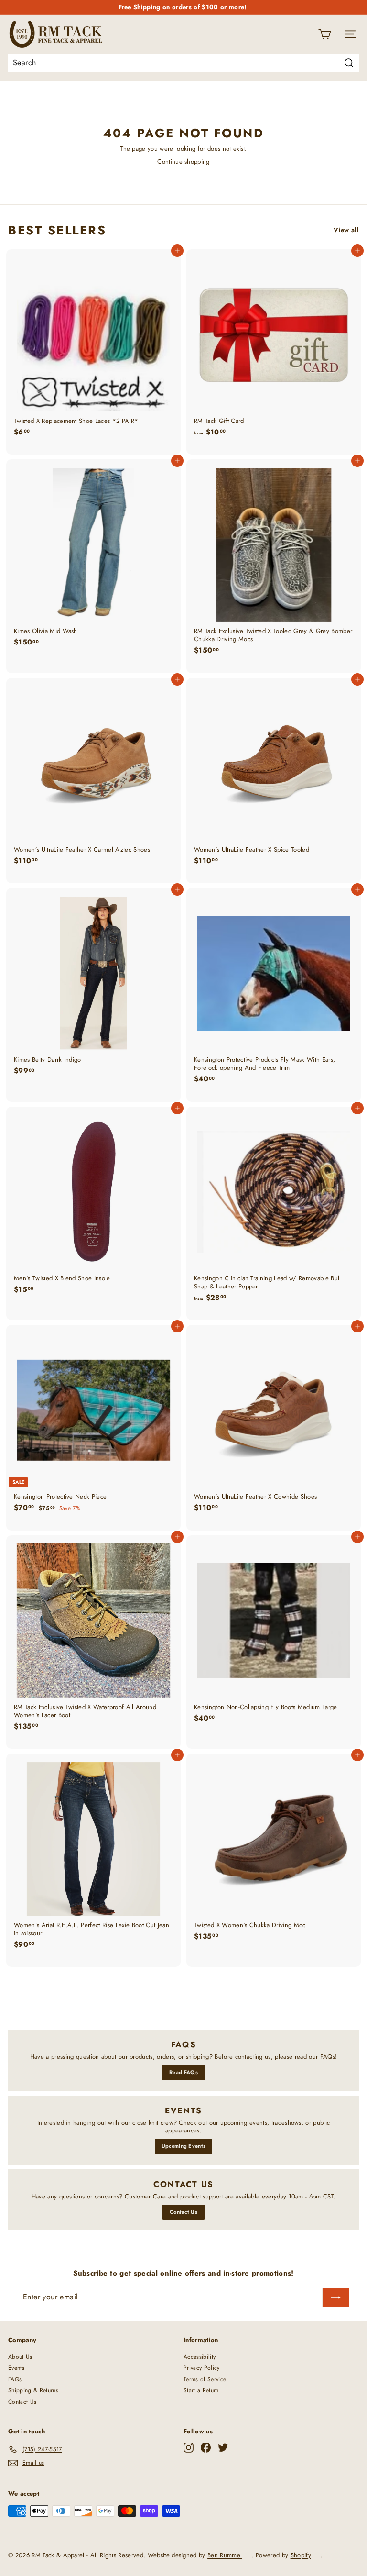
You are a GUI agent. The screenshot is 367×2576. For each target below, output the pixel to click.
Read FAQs (183, 2072)
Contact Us (183, 2212)
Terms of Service (205, 2379)
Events (16, 2368)
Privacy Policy (202, 2368)
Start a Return (201, 2390)
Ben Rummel (225, 2555)
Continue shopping (183, 161)
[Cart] (325, 34)
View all (346, 230)
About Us (20, 2357)
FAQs (15, 2379)
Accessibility (200, 2357)
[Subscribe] (336, 2298)
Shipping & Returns (33, 2390)
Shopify (301, 2555)
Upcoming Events (184, 2146)
